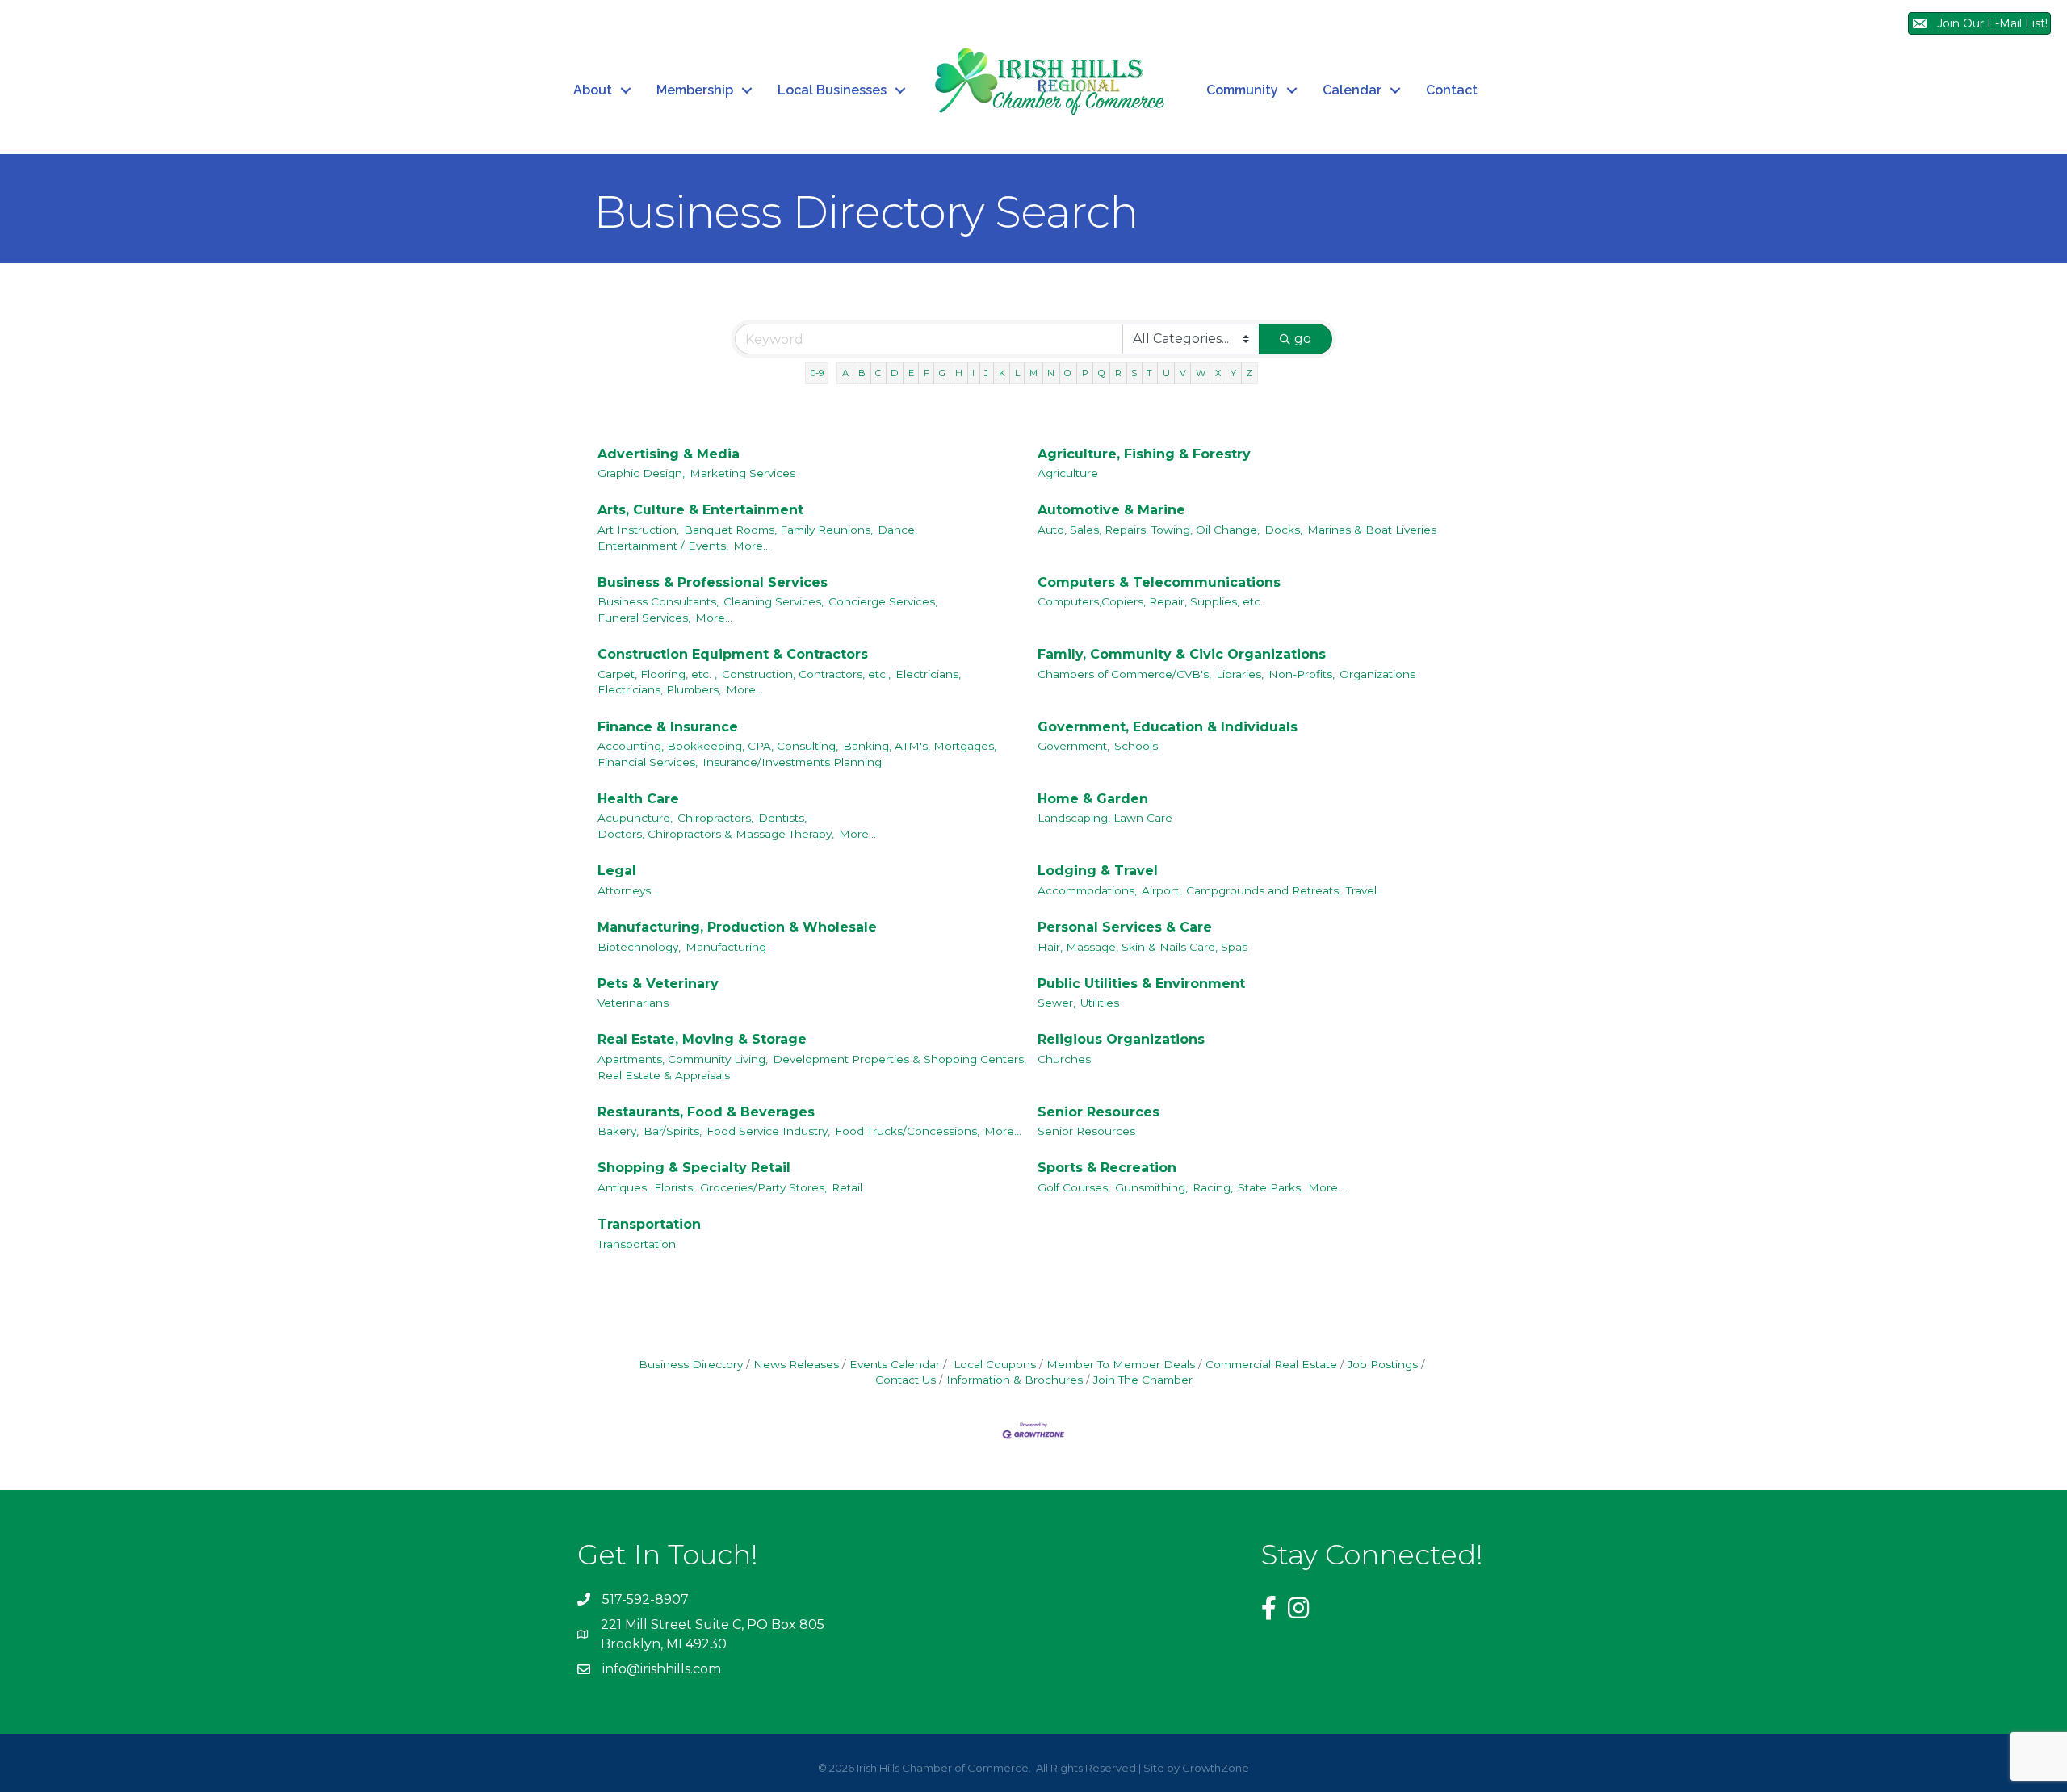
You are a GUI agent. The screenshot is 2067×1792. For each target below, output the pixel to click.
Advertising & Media (669, 454)
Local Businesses (832, 90)
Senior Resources (1098, 1112)
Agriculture (1068, 473)
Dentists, (782, 818)
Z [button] (1249, 373)
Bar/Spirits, (673, 1131)
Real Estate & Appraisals (664, 1075)
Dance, (897, 530)
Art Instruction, (638, 530)
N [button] (1051, 373)
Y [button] (1233, 373)
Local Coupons (993, 1364)
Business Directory (691, 1364)
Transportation (649, 1224)
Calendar (1352, 90)
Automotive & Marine (1111, 510)
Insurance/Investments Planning (792, 762)
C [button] (878, 373)
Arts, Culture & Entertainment (700, 510)
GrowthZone (1216, 1768)
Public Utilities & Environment (1141, 984)
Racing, (1213, 1187)
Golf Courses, (1074, 1187)
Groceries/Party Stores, (763, 1187)
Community (1242, 90)
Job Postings (1383, 1364)
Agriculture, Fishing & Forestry (1144, 454)
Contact (1452, 90)
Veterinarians (633, 1003)
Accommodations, (1087, 890)
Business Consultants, (658, 601)
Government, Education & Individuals (1168, 727)
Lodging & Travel (1098, 871)
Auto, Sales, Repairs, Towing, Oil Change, (1149, 530)
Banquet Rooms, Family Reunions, (778, 530)
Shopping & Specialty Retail (694, 1168)
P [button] (1085, 373)
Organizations (1377, 674)
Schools (1136, 746)
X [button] (1218, 373)
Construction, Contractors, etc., (806, 674)
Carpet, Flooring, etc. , (657, 674)
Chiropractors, (715, 818)
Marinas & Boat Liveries (1372, 530)
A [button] (845, 373)
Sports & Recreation (1107, 1168)
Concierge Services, (883, 601)
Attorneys (624, 890)
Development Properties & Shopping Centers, (899, 1059)
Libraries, (1240, 674)
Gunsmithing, (1151, 1187)
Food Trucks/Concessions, (907, 1131)
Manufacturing (726, 947)
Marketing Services (742, 473)
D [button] (894, 373)
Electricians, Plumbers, (659, 689)
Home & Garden (1093, 799)
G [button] (942, 373)
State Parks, (1270, 1187)
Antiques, (623, 1187)
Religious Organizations (1121, 1039)
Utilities (1100, 1003)
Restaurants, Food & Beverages (706, 1112)
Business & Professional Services (713, 582)
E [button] (911, 373)
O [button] (1068, 373)
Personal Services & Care (1125, 927)
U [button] (1166, 373)
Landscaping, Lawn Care (1105, 818)
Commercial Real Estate (1271, 1364)
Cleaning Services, (774, 601)
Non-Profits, (1302, 674)
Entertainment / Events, (663, 546)
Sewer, (1057, 1003)
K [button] (1002, 373)
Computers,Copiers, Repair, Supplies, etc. (1150, 601)
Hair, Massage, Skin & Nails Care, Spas (1143, 947)
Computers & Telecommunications (1159, 582)
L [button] (1017, 373)
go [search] (1303, 339)
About (593, 90)
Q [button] (1102, 373)
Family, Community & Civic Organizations (1182, 654)
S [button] (1134, 373)
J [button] (986, 373)
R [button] (1118, 373)
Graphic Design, (641, 473)
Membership (695, 90)
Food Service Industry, (768, 1131)
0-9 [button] (817, 373)
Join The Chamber (1143, 1380)
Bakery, (618, 1131)
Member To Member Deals (1121, 1364)
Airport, (1161, 890)
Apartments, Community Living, (683, 1059)
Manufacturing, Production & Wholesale (737, 927)
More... (752, 546)
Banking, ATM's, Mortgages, (920, 746)
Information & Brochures (1015, 1380)
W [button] (1201, 373)
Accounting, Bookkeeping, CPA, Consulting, (718, 746)
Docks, (1283, 530)
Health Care (638, 799)
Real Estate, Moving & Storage (702, 1039)
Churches (1064, 1059)
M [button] (1033, 373)
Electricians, (928, 674)
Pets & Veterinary (658, 984)
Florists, (675, 1187)
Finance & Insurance (668, 727)
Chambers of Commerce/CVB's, (1124, 674)
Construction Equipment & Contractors (733, 654)
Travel (1361, 890)
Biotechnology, (639, 947)
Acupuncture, (635, 818)
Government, (1073, 746)
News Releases (796, 1364)
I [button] (973, 373)
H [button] (959, 373)
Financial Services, (648, 762)
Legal (617, 871)
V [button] (1183, 373)
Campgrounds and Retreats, (1264, 890)
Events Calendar (895, 1364)
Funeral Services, (644, 618)
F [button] (927, 373)
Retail (847, 1187)
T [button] (1149, 373)
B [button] (862, 373)
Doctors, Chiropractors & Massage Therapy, (716, 834)
